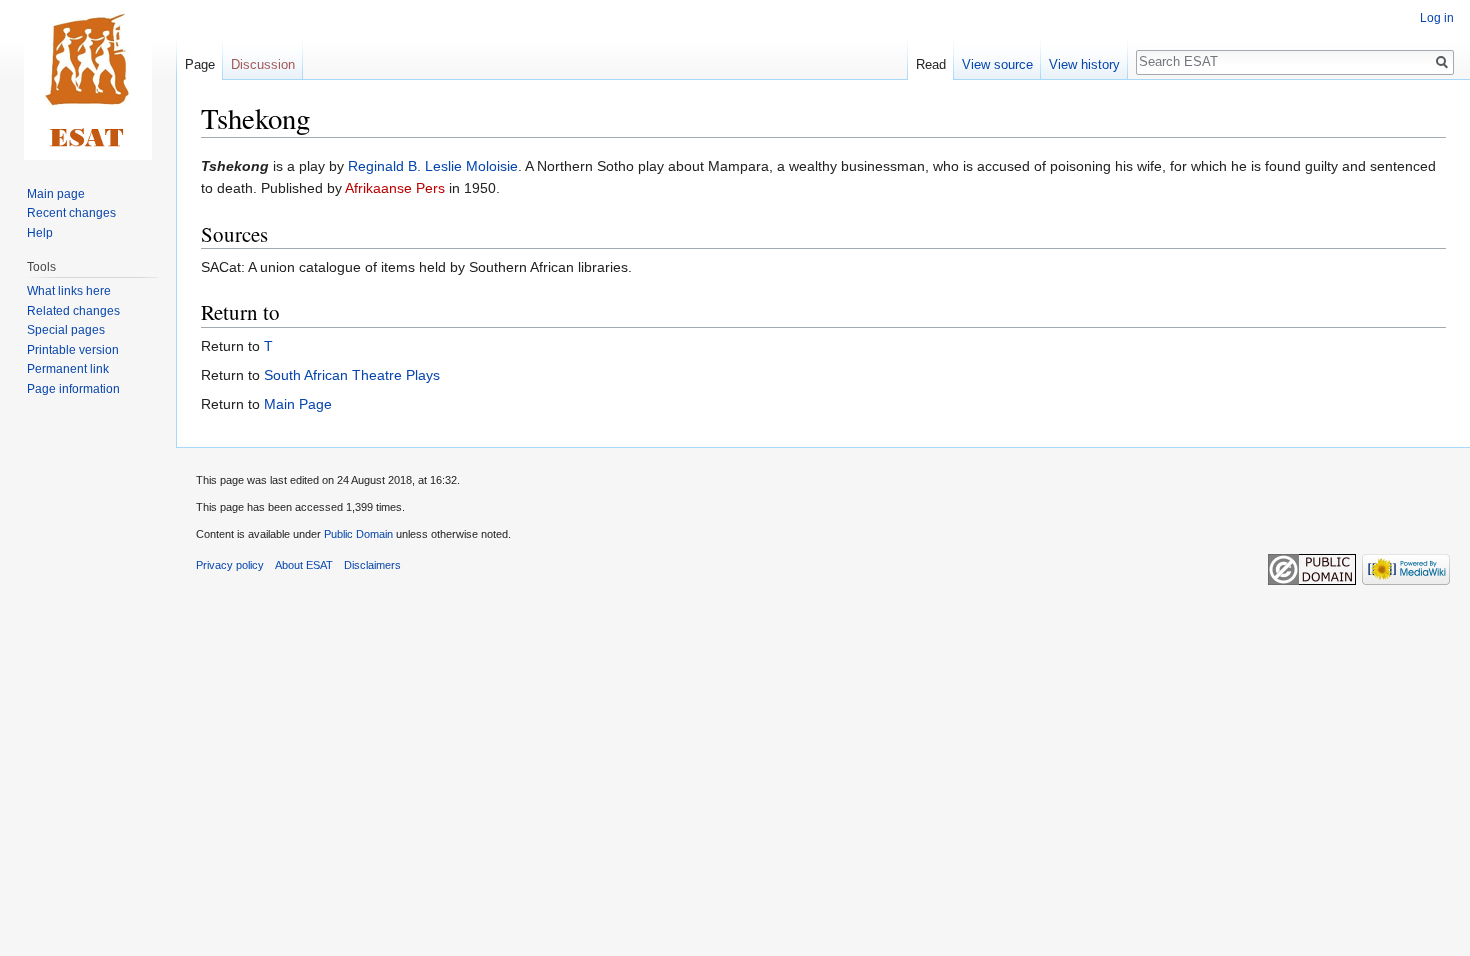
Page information (73, 389)
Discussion (263, 64)
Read (931, 64)
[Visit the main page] (88, 80)
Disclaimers (372, 565)
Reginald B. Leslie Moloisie (433, 166)
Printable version (73, 350)
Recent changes (71, 213)
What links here (69, 291)
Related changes (73, 311)
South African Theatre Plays (352, 375)
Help (40, 233)
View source (997, 64)
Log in (1437, 18)
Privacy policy (230, 565)
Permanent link (68, 369)
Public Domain (358, 534)
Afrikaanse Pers (395, 188)
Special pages (66, 330)
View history (1084, 64)
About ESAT (304, 565)
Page (200, 64)
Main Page (298, 404)
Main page (56, 194)
